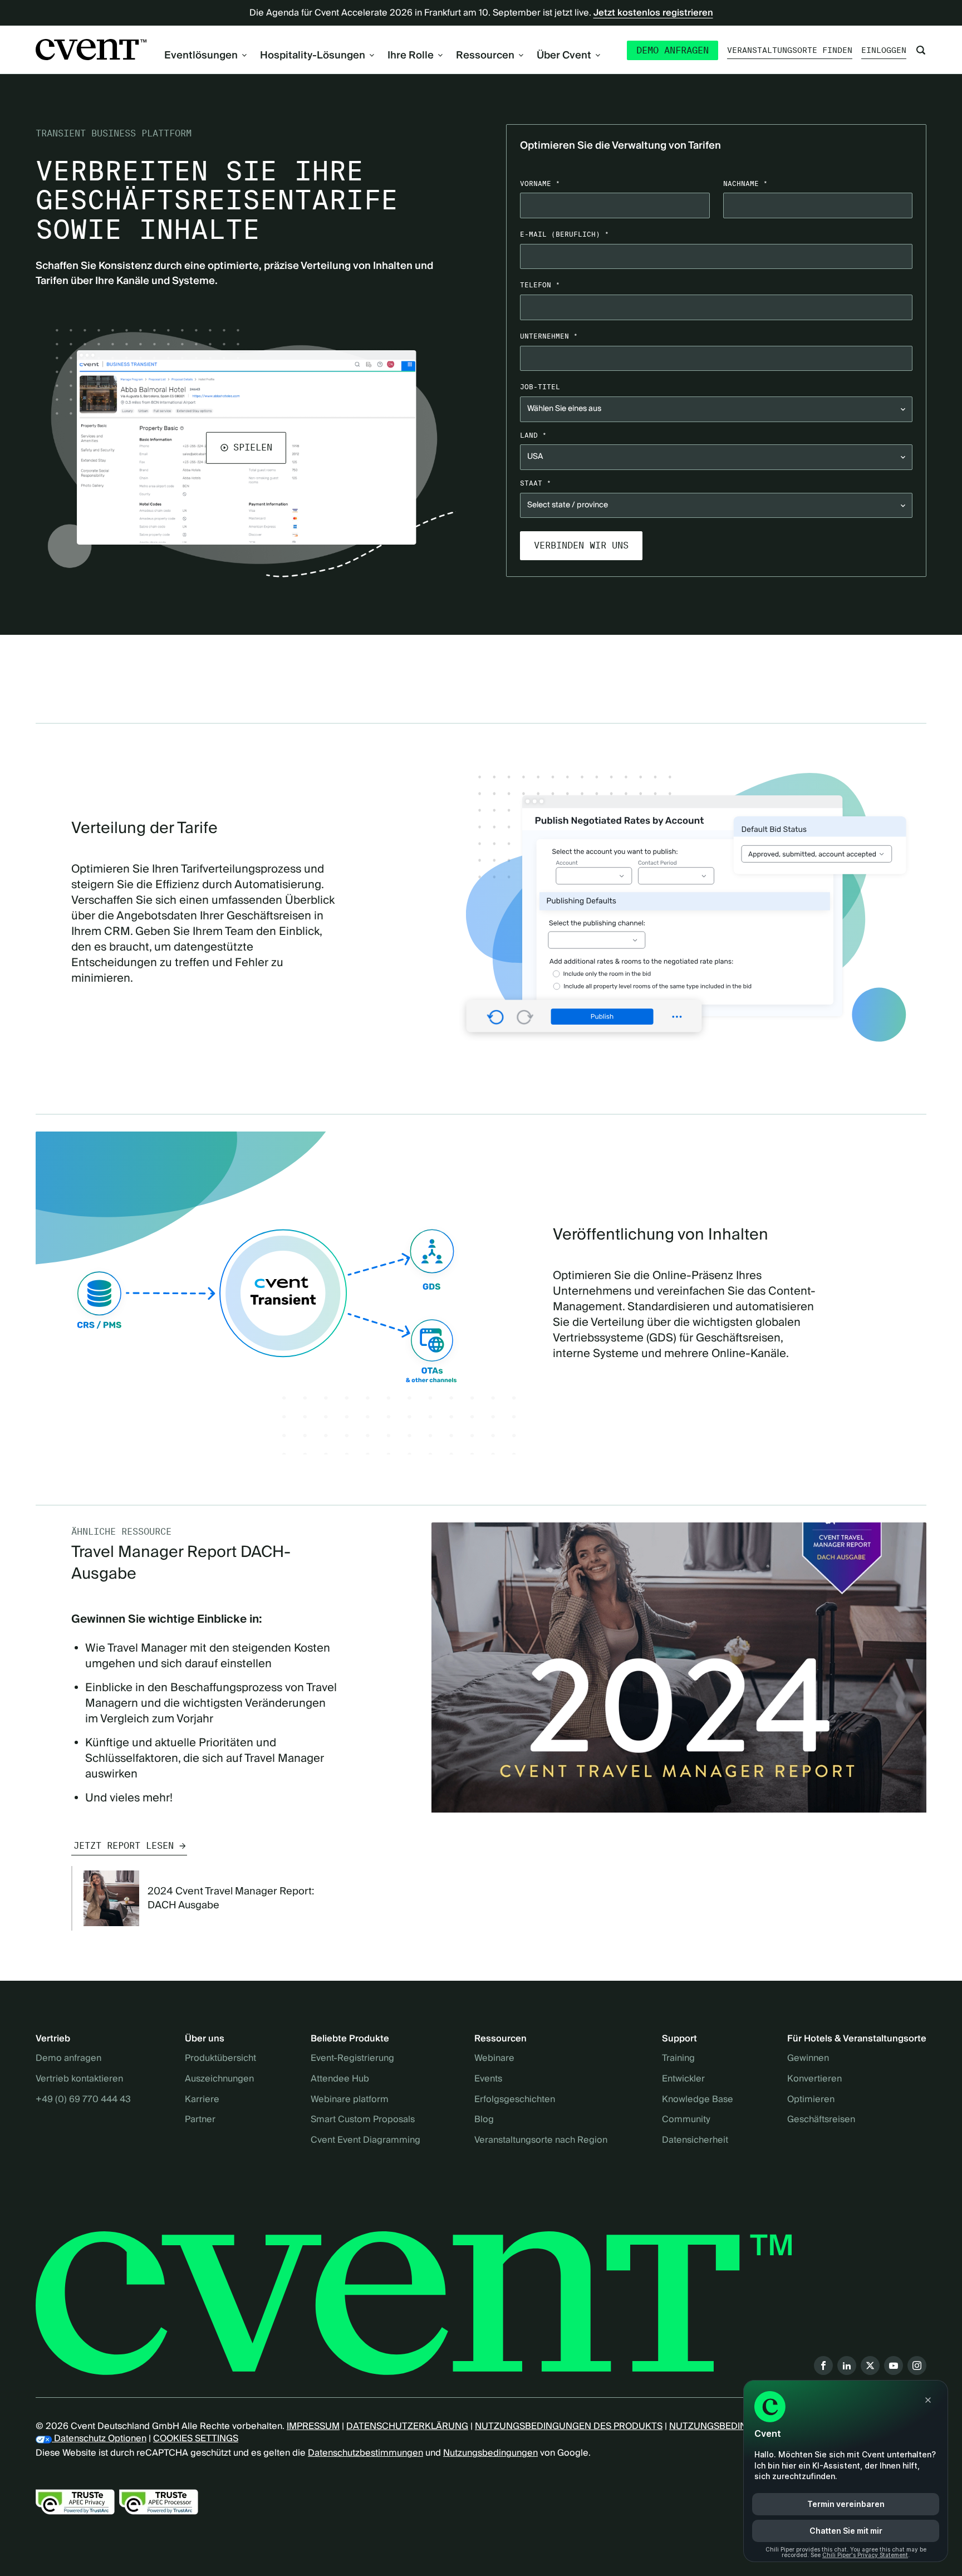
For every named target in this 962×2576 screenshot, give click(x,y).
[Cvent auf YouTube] (894, 2366)
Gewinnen (808, 2059)
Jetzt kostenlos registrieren (653, 13)
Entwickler (683, 2079)
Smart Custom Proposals (363, 2120)
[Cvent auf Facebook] (823, 2366)
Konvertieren (814, 2079)
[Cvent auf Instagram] (917, 2366)
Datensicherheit (695, 2141)
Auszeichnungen (219, 2079)
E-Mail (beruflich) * (565, 234)
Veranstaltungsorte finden (790, 50)
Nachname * (745, 183)
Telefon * (540, 285)
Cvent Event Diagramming (365, 2141)
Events (488, 2079)
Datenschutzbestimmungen (365, 2453)
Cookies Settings (196, 2438)
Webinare (494, 2059)
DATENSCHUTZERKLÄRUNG (407, 2426)
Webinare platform (350, 2100)
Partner (200, 2120)
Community (686, 2120)
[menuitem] (205, 55)
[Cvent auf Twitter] (870, 2366)
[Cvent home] (91, 50)
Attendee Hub (340, 2079)
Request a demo (660, 653)
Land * (533, 435)
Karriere (202, 2100)
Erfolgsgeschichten (515, 2100)
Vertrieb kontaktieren (79, 2079)
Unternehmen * (549, 336)
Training (678, 2059)
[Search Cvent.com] (921, 50)
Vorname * (540, 183)
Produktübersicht (220, 2059)
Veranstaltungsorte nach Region (541, 2141)
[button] (246, 448)
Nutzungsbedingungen (490, 2453)
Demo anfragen (673, 50)
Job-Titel (540, 387)
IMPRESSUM (313, 2426)
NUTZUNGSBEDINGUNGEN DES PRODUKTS (569, 2426)
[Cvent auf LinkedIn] (847, 2366)
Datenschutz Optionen (99, 2438)
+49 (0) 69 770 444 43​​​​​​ (83, 2100)
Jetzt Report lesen (124, 1846)
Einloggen (884, 50)
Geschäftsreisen (821, 2120)
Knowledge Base (698, 2100)
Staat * (536, 483)
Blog (484, 2120)
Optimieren (811, 2100)
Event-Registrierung (352, 2059)
